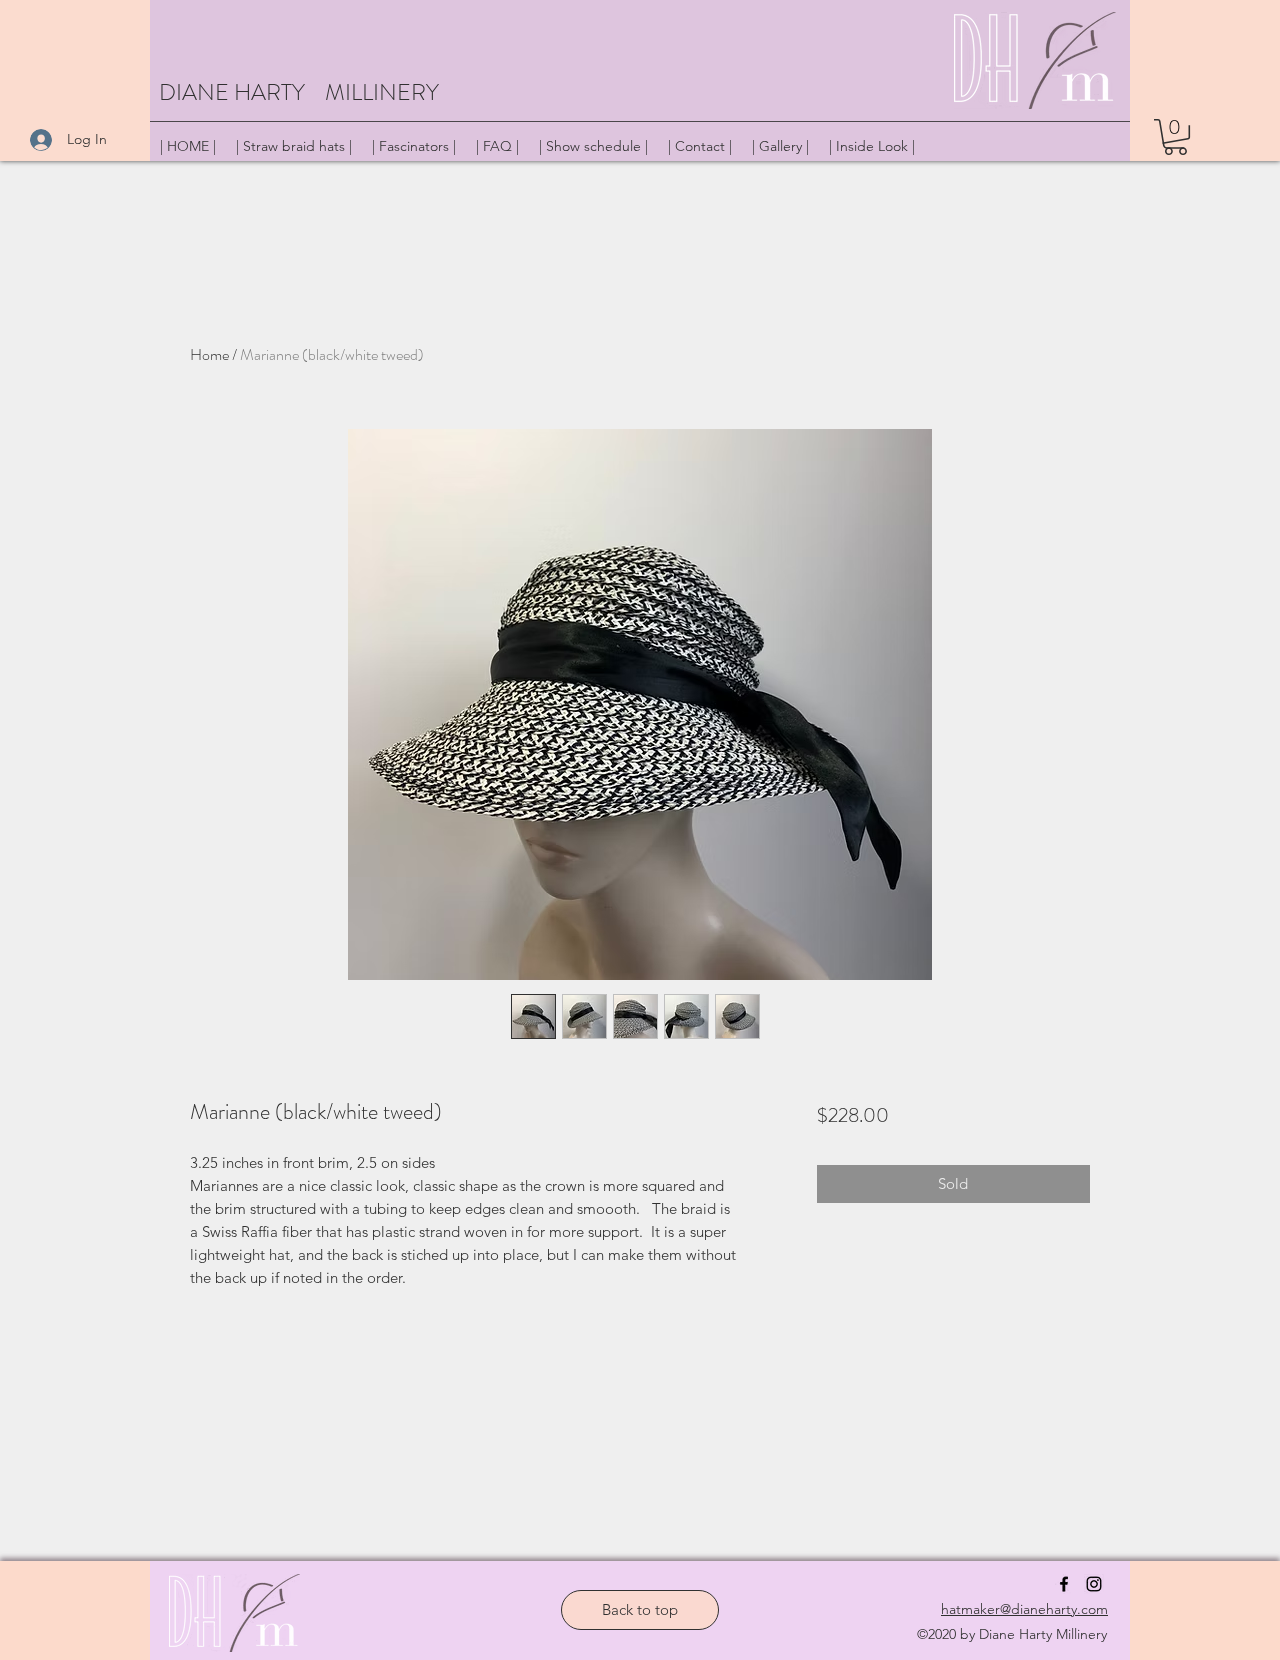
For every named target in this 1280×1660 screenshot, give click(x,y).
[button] (1175, 137)
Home (209, 354)
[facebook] (1064, 1584)
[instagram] (1094, 1584)
